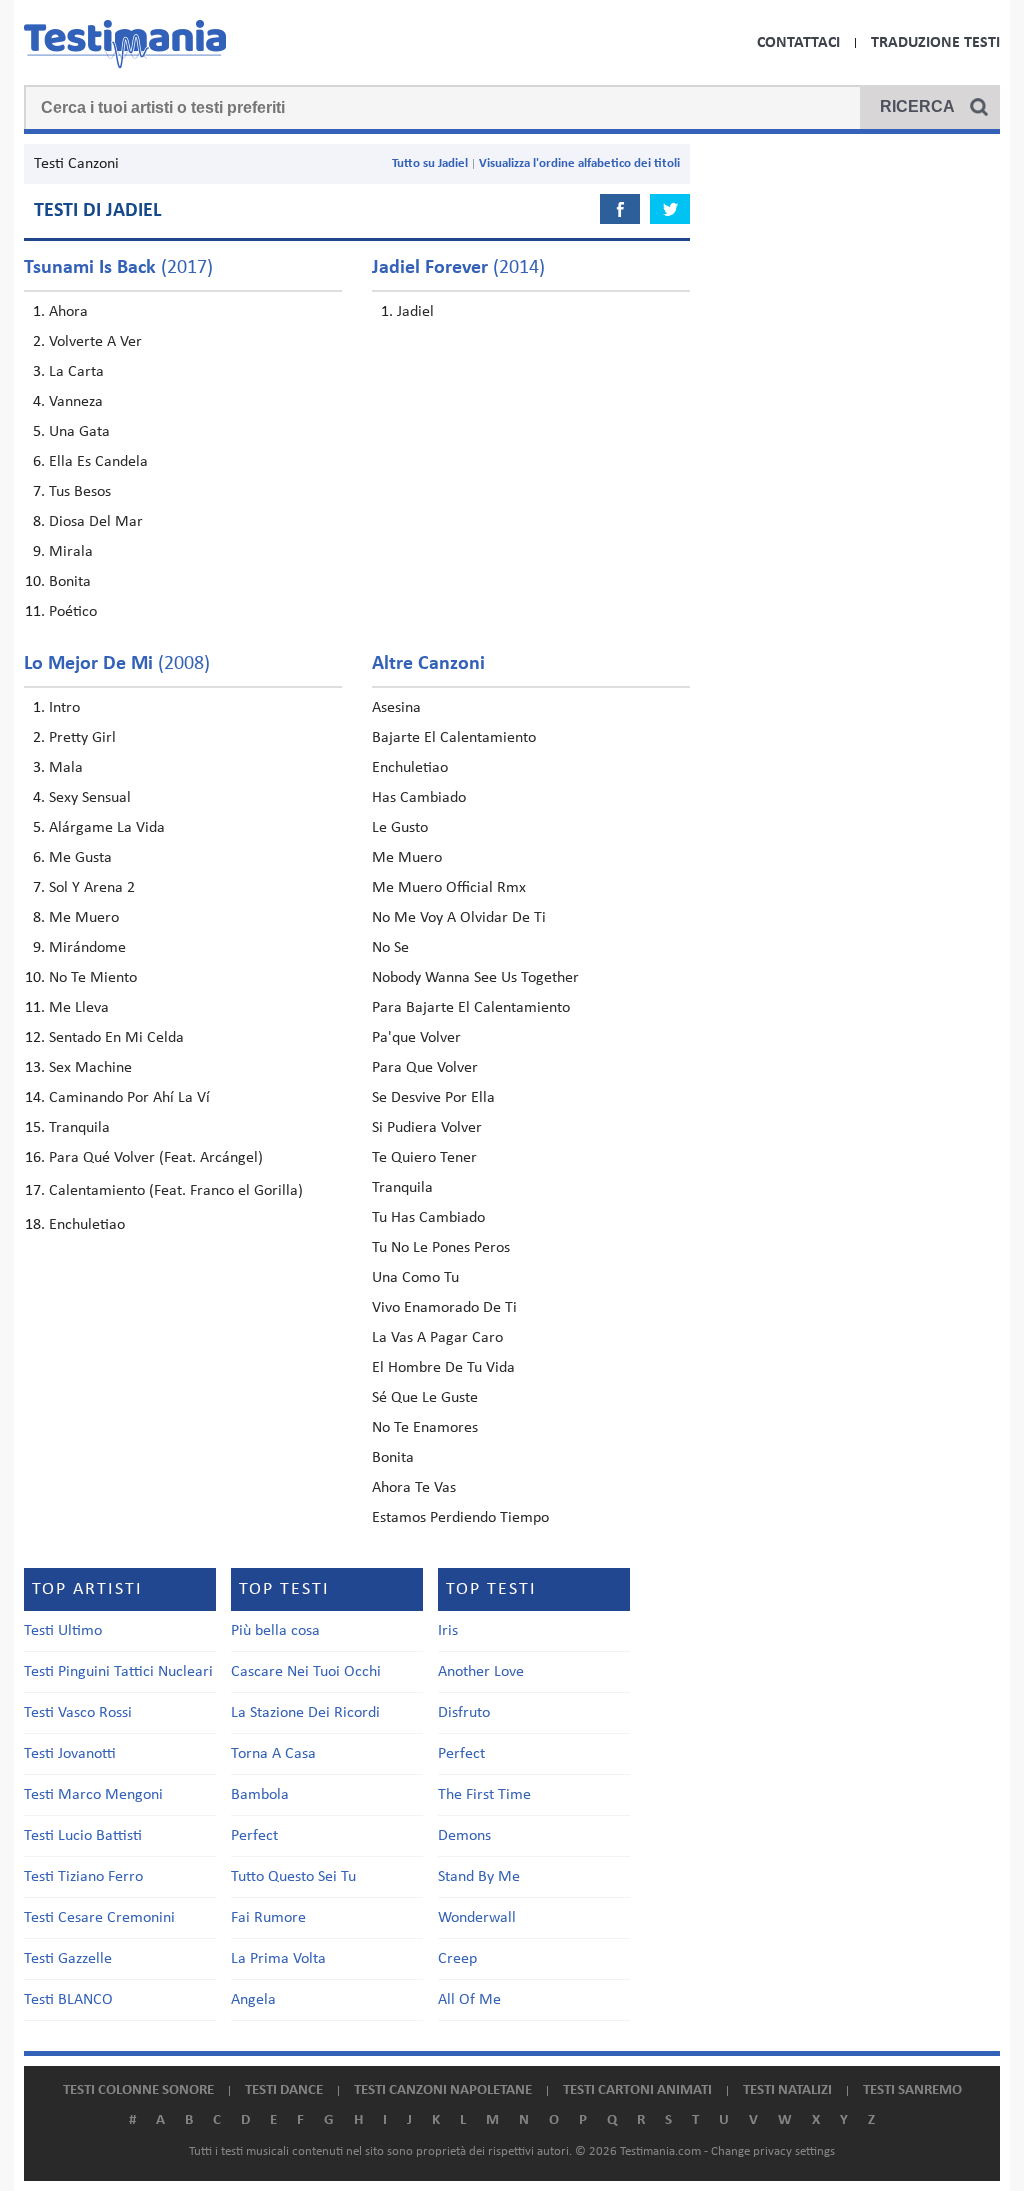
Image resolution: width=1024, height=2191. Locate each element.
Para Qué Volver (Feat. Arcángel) (156, 1158)
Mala (66, 768)
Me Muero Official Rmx (449, 888)
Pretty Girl (82, 738)
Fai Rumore (268, 1918)
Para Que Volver (425, 1068)
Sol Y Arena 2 (92, 888)
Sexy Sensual (90, 798)
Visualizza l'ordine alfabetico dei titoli (579, 163)
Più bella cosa (275, 1631)
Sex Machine (90, 1068)
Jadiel (415, 312)
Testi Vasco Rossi (78, 1713)
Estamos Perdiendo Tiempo (460, 1518)
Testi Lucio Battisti (83, 1836)
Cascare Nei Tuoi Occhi (306, 1672)
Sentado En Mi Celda (116, 1038)
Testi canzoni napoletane (443, 2090)
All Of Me (469, 2000)
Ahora (68, 312)
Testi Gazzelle (68, 1959)
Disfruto (464, 1713)
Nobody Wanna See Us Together (475, 978)
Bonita (70, 582)
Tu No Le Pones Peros (441, 1248)
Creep (457, 1959)
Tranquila (79, 1128)
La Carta (76, 372)
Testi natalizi (787, 2090)
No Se (390, 948)
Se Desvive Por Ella (433, 1098)
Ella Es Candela (98, 462)
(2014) (458, 268)
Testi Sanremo (912, 2090)
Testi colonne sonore (138, 2090)
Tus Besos (80, 492)
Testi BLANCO (68, 2000)
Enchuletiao (87, 1225)
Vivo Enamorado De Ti (444, 1308)
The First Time (484, 1795)
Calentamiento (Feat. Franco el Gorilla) (176, 1191)
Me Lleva (79, 1008)
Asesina (396, 708)
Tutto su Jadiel (430, 163)
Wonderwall (477, 1918)
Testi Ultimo (63, 1631)
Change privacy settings (773, 2151)
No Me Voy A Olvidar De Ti (459, 918)
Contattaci (798, 43)
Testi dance (284, 2090)
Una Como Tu (415, 1278)
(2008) (117, 664)
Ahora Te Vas (414, 1488)
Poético (73, 612)
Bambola (260, 1795)
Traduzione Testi (935, 43)
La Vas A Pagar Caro (437, 1338)
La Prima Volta (278, 1959)
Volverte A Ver (95, 342)
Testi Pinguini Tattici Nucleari (118, 1672)
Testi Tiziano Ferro (83, 1877)
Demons (464, 1836)
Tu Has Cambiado (428, 1218)
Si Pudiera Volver (427, 1128)
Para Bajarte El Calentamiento (471, 1008)
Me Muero (84, 918)
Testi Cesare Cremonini (99, 1918)
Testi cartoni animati (637, 2090)
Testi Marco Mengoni (93, 1795)
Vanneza (76, 402)
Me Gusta (80, 858)
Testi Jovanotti (70, 1754)
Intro (64, 708)
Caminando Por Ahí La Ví (129, 1098)
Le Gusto (400, 828)
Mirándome (87, 948)
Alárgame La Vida (107, 828)
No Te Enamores (425, 1428)
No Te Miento (93, 978)
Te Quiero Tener (424, 1158)
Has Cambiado (419, 798)
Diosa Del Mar (96, 522)
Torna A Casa (273, 1754)
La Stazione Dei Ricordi (305, 1713)
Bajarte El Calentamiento (454, 738)
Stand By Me (479, 1877)
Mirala (71, 552)
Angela (253, 2000)
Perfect (254, 1836)
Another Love (481, 1672)
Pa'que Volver (416, 1038)
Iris (448, 1631)
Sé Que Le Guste (425, 1398)
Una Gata (79, 432)
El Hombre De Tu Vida (443, 1368)
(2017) (118, 268)
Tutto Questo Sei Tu (293, 1877)
